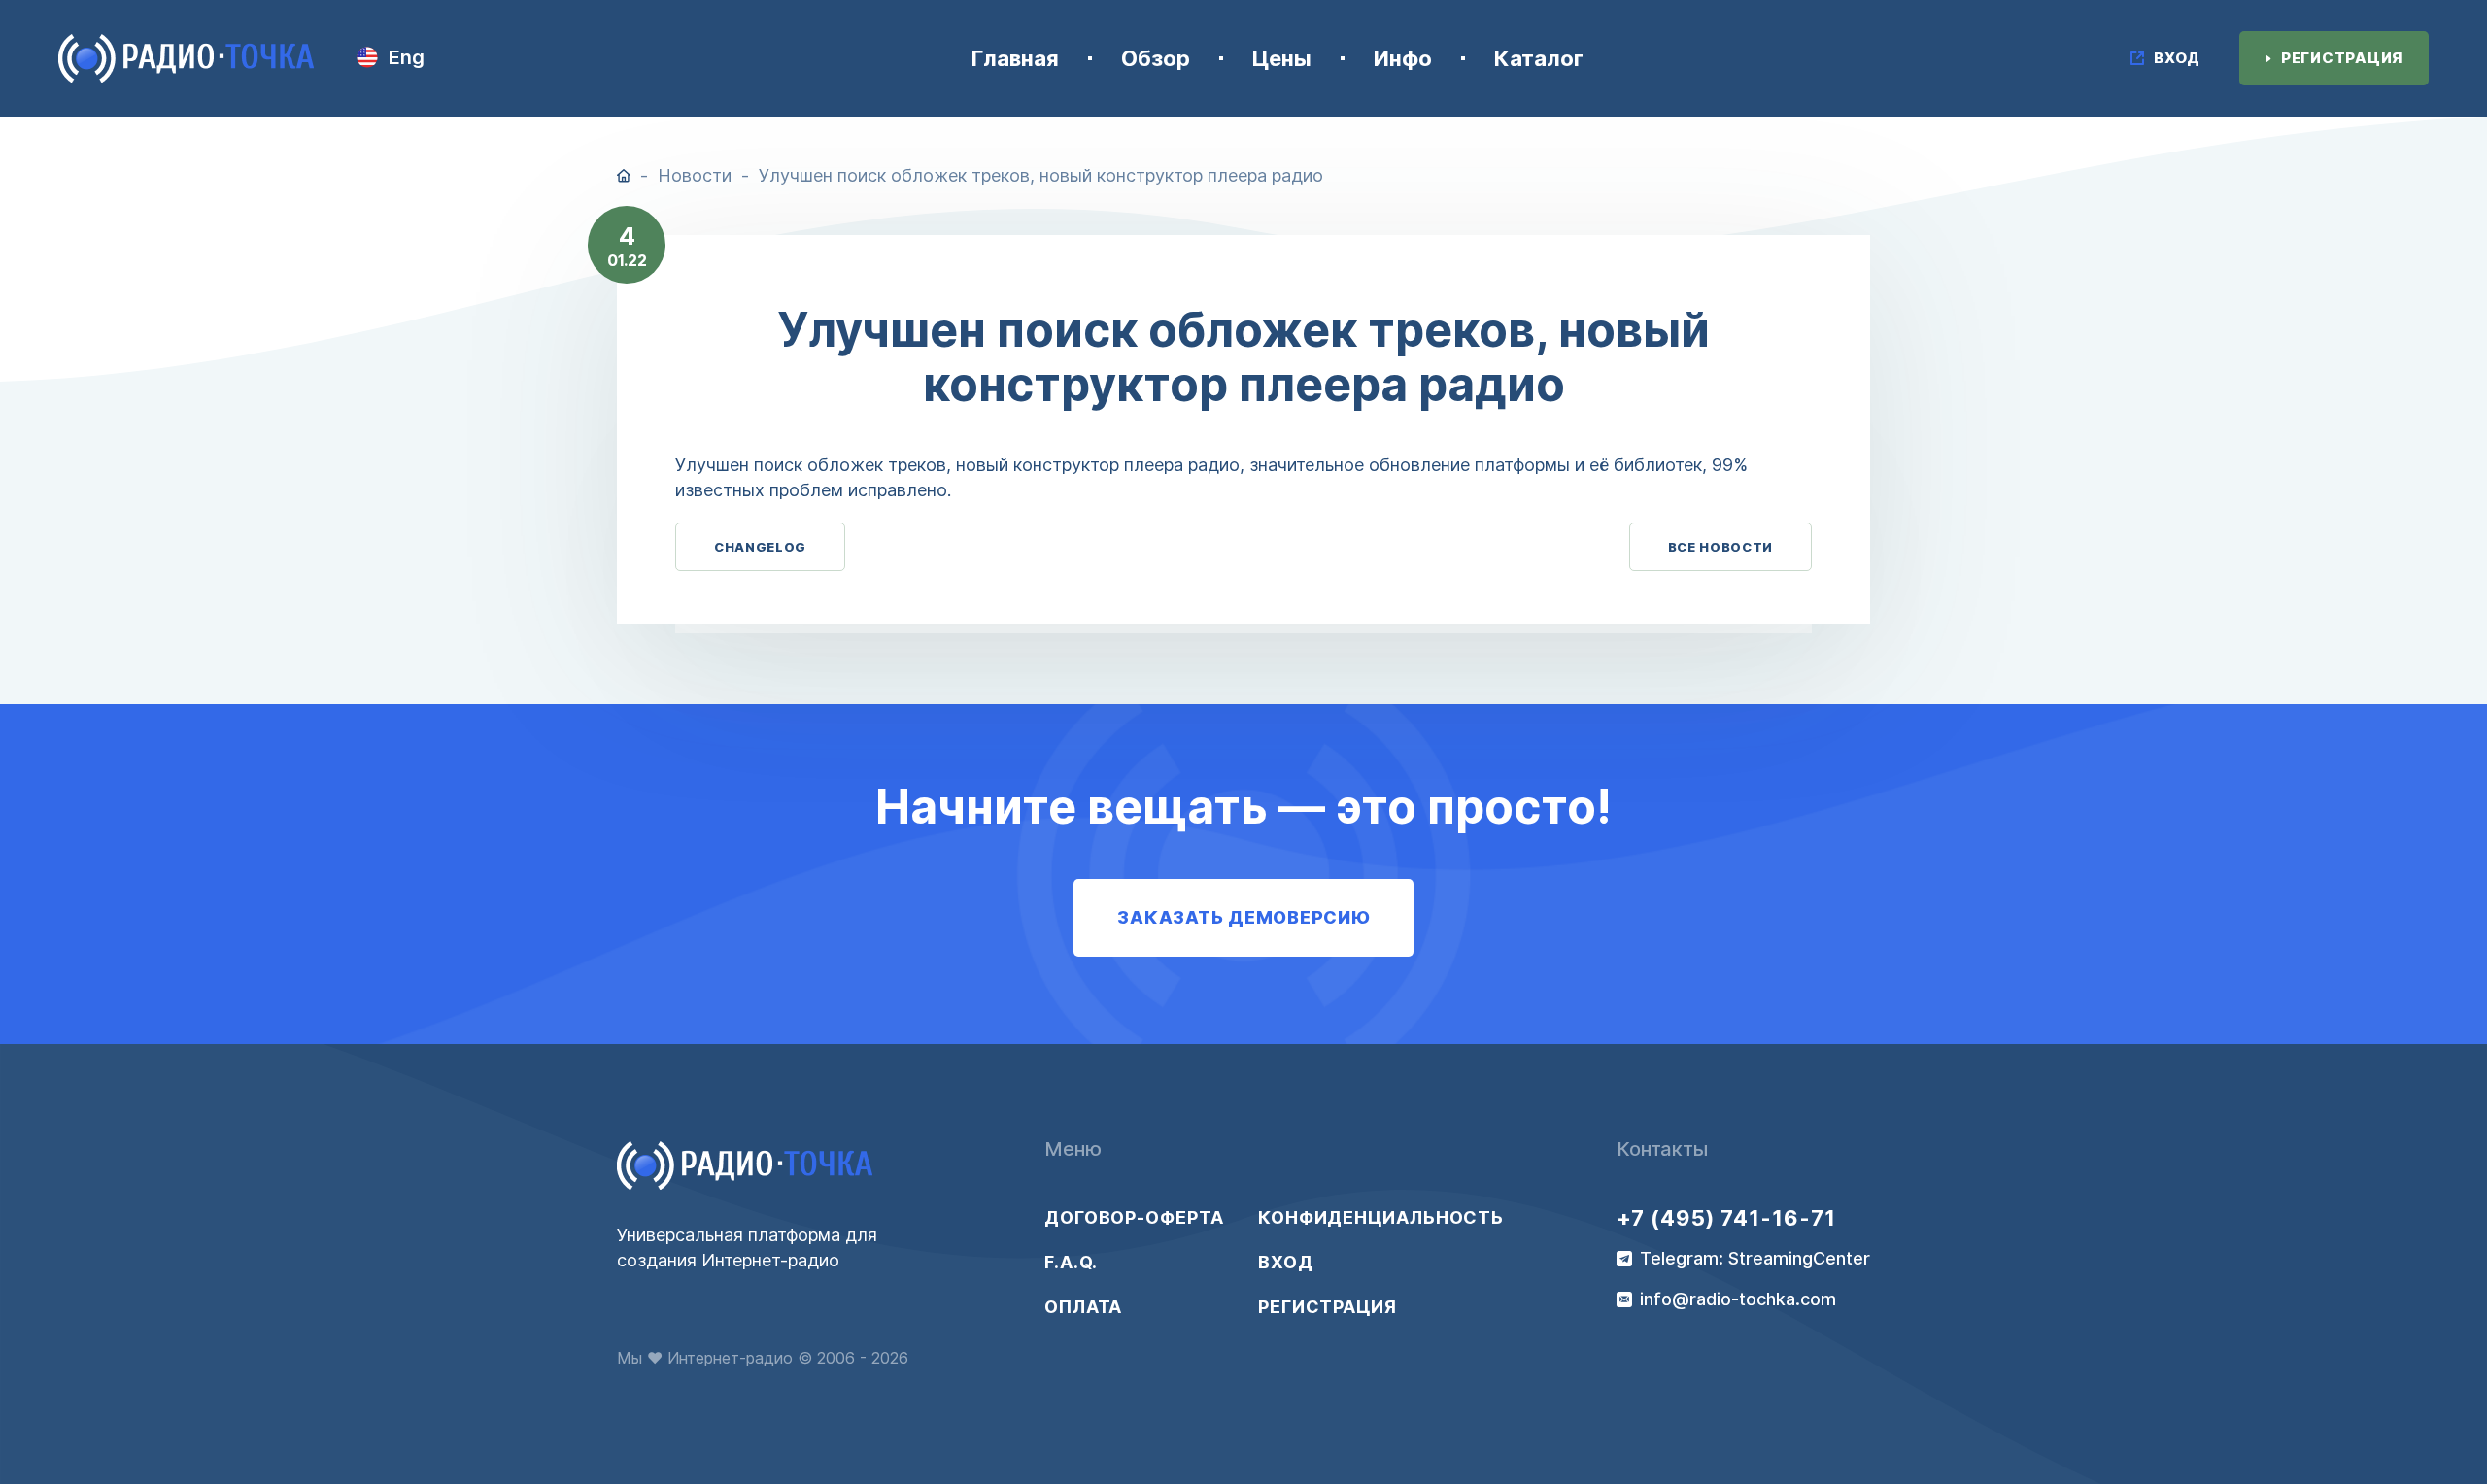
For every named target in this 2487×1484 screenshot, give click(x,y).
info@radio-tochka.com (1738, 1299)
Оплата (1083, 1307)
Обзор (1156, 58)
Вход (1286, 1263)
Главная (1015, 58)
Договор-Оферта (1134, 1218)
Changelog (760, 547)
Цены (1282, 58)
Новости (695, 175)
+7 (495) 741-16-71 (1726, 1218)
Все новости (1720, 547)
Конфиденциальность (1365, 1218)
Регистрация (1328, 1307)
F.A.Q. (1071, 1263)
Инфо (1403, 58)
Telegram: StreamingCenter (1755, 1259)
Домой (624, 176)
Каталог (1539, 58)
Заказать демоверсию (1243, 917)
